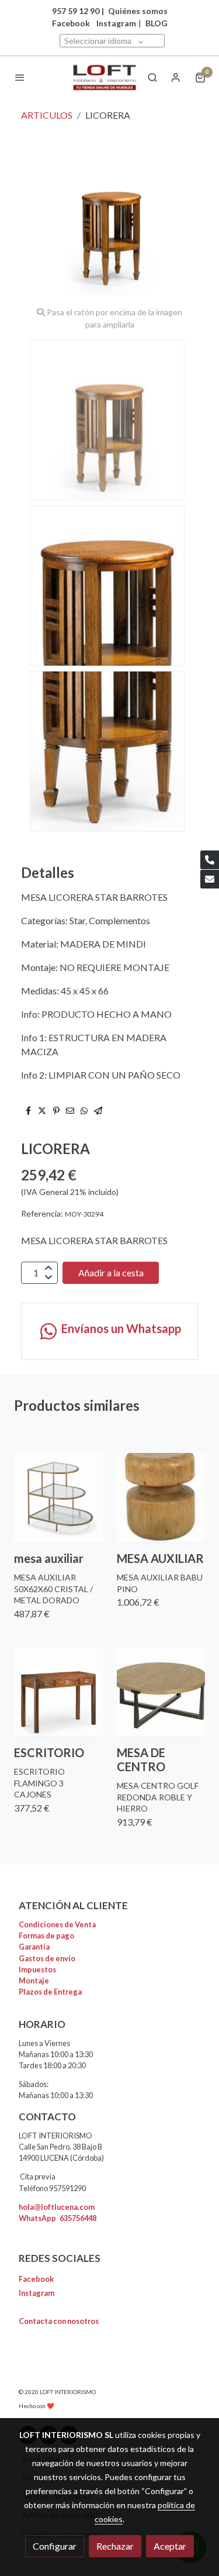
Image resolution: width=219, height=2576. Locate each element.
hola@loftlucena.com (57, 2207)
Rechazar (115, 2546)
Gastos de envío (47, 1958)
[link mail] (210, 879)
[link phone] (210, 860)
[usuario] (176, 77)
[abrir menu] (20, 77)
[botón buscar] (152, 77)
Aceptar (170, 2546)
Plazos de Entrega (50, 1992)
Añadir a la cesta (111, 1272)
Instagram (116, 23)
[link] (105, 78)
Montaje (34, 1981)
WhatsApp (58, 2218)
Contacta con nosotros (59, 2321)
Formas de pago (46, 1936)
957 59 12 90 (76, 11)
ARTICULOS (47, 115)
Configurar (55, 2546)
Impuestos (37, 1969)
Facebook (36, 2279)
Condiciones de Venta (57, 1924)
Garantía (34, 1947)
